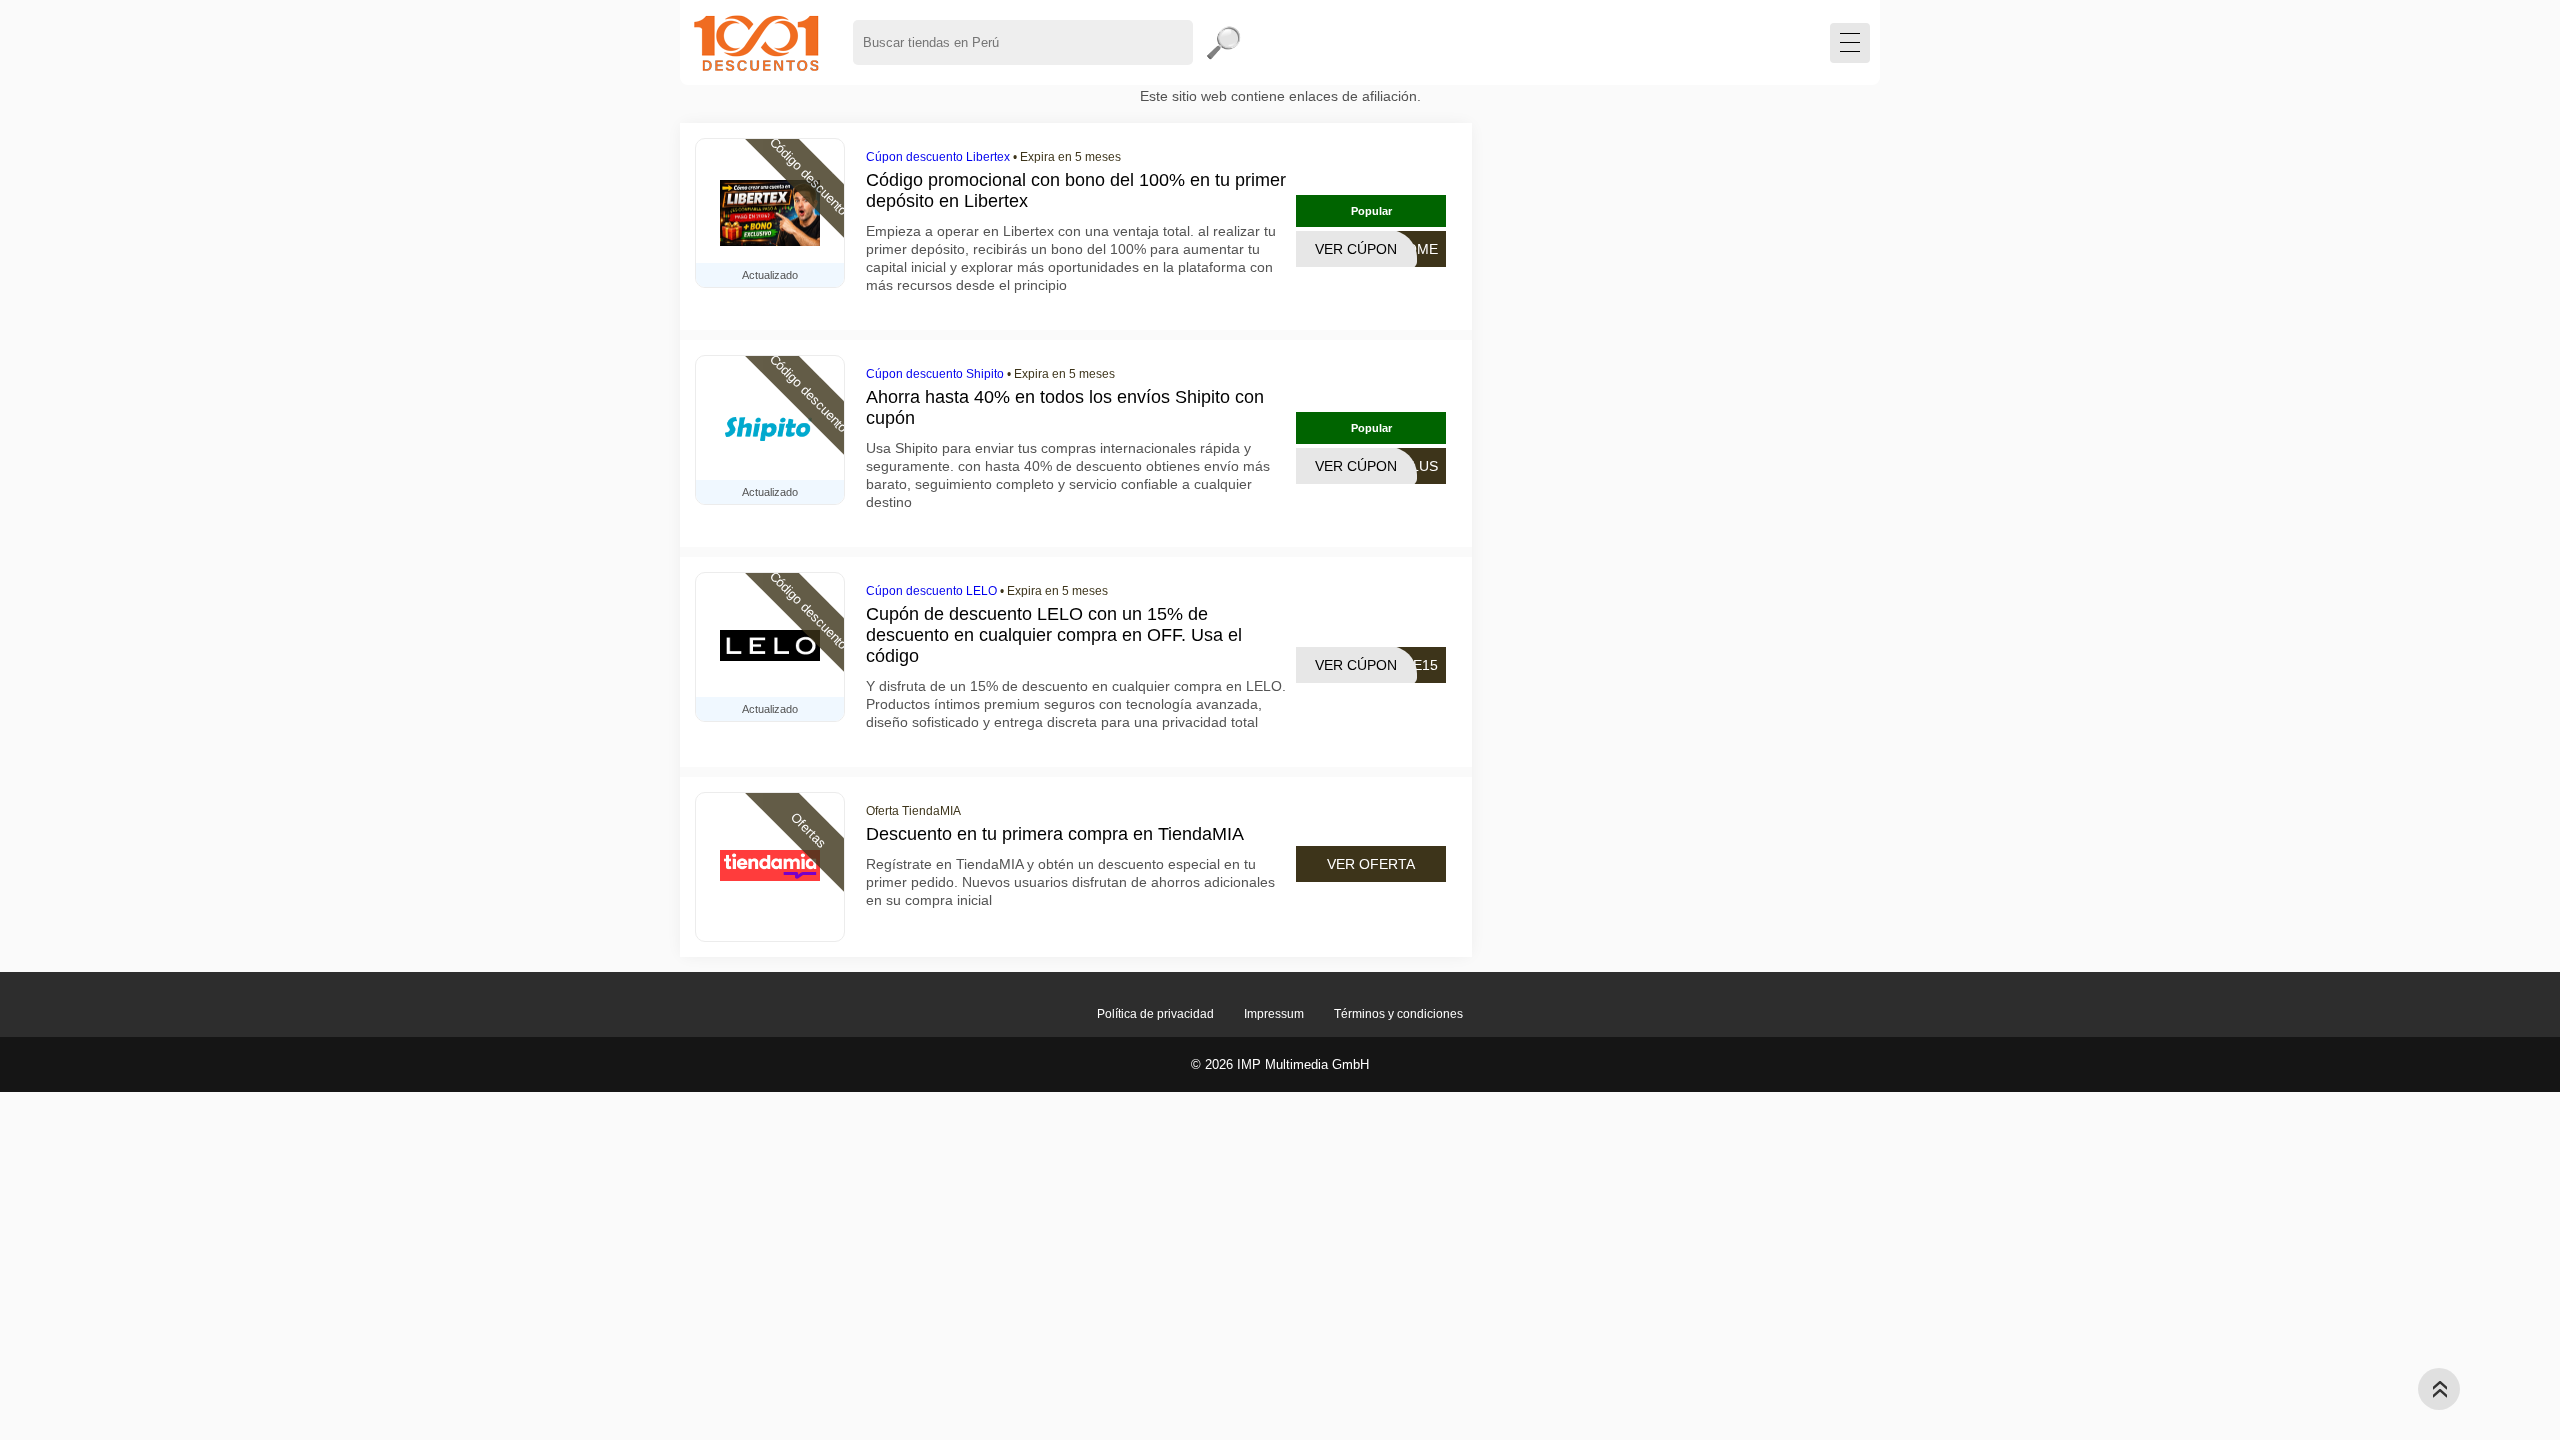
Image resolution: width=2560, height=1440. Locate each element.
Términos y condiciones (1398, 1014)
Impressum (1274, 1014)
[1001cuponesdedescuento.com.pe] (756, 42)
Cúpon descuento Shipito (935, 374)
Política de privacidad (1155, 1014)
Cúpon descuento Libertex (938, 157)
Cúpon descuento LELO (931, 591)
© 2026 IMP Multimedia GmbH (1280, 1064)
